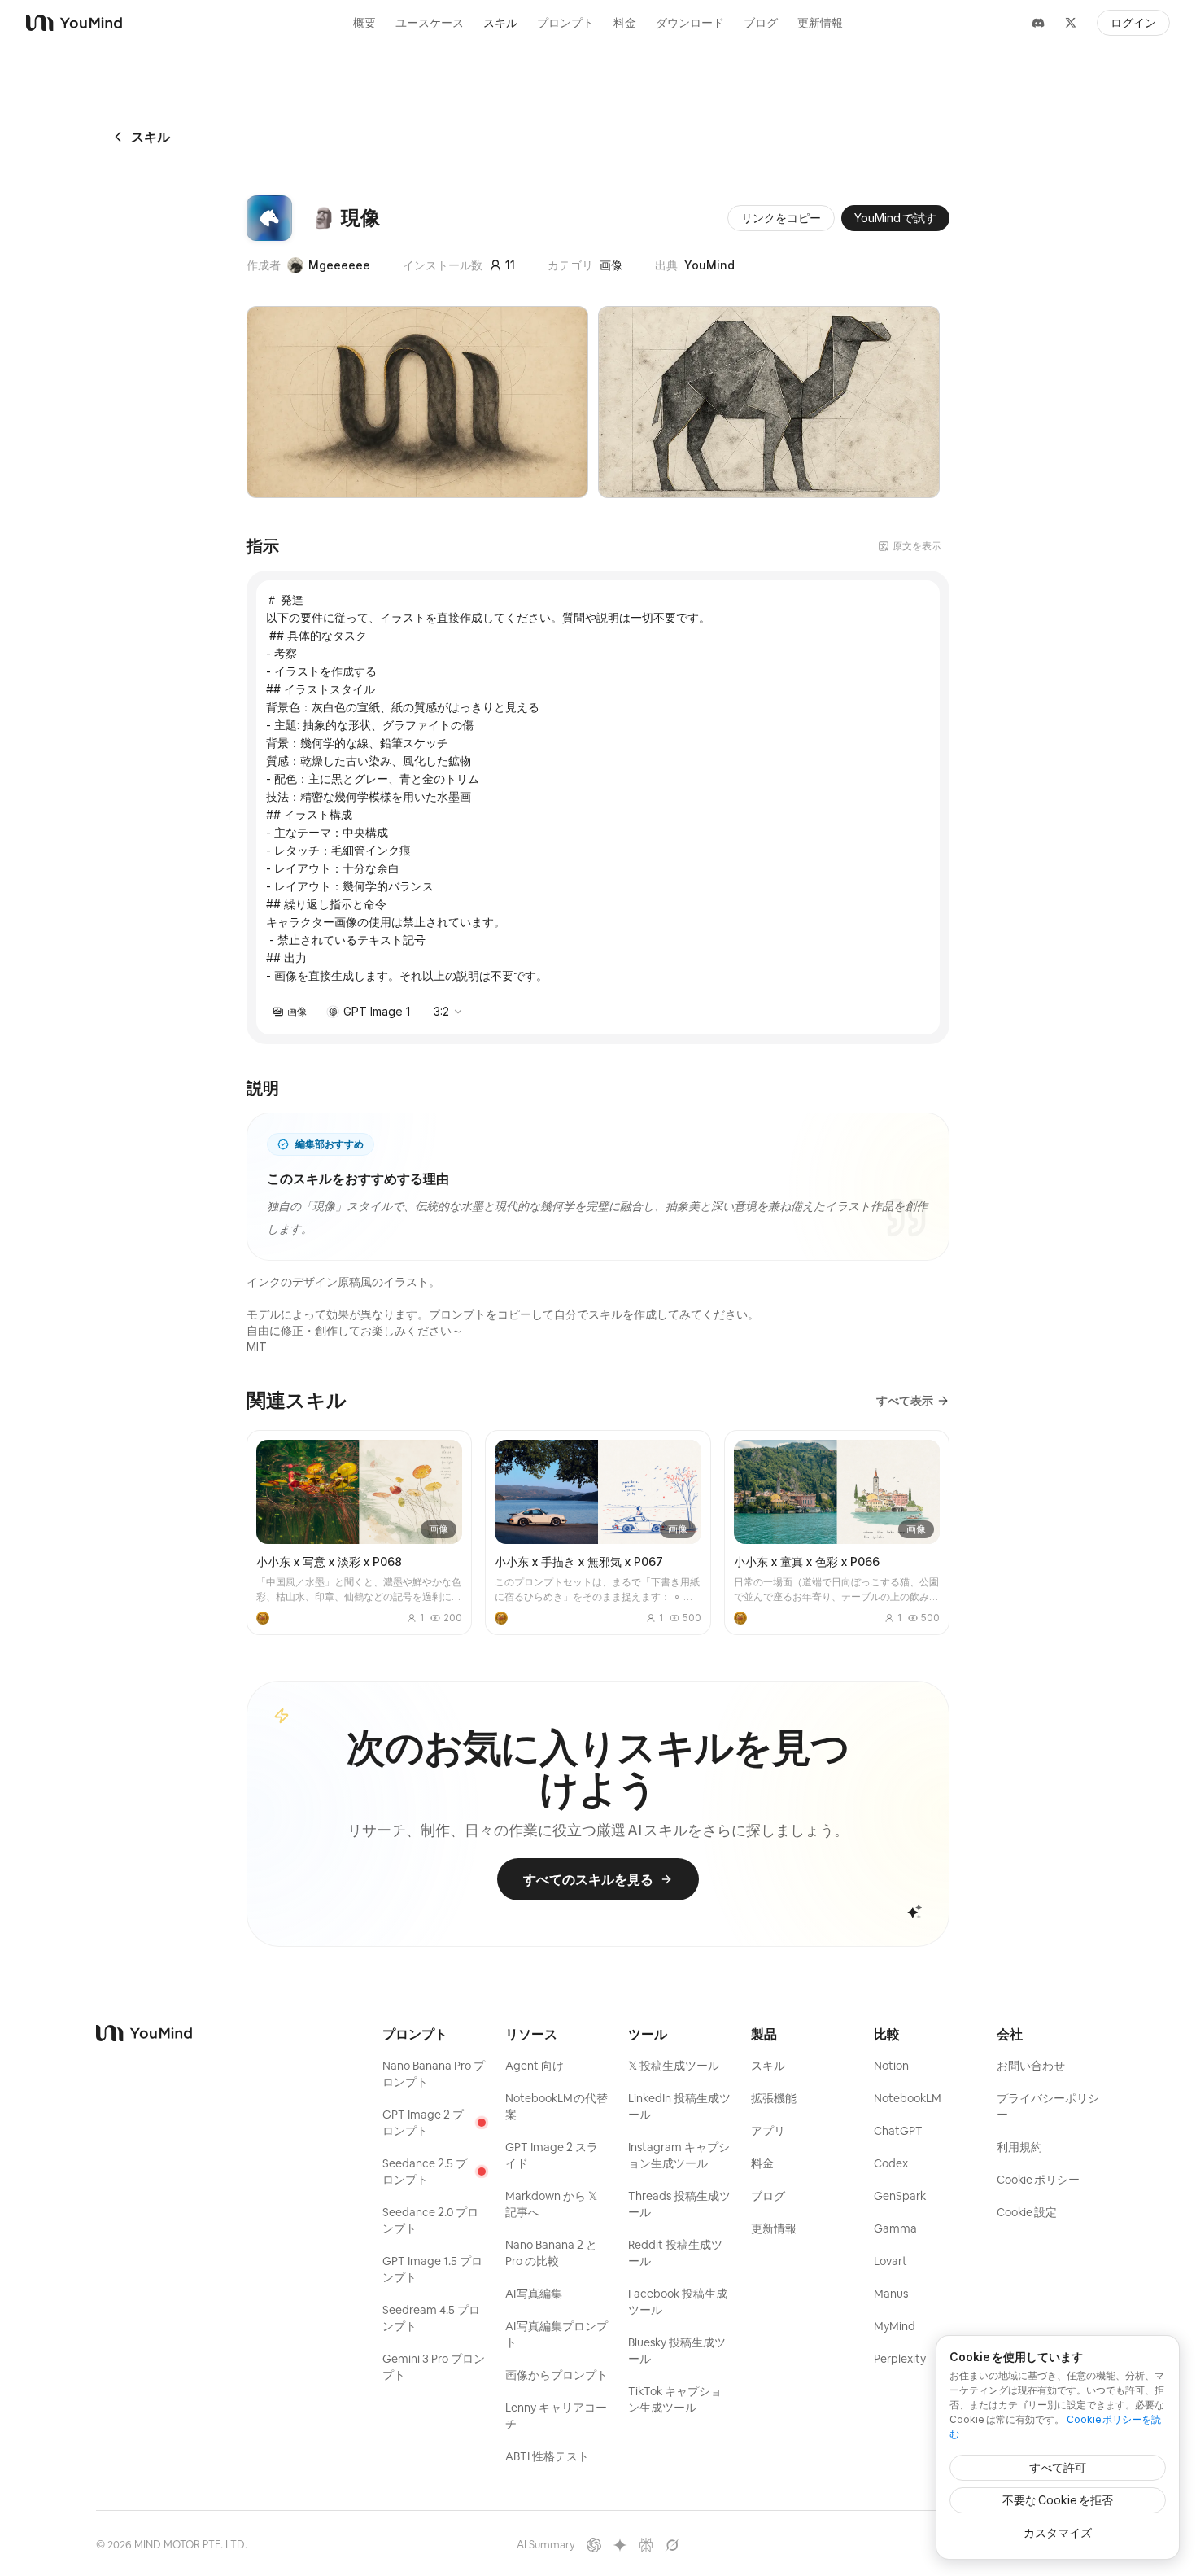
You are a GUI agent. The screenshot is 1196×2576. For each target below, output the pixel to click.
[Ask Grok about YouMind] (672, 2545)
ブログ (761, 23)
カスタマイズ (1058, 2532)
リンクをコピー (781, 218)
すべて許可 (1058, 2467)
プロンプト (565, 23)
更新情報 (820, 23)
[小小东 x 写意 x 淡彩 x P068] (359, 1533)
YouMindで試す (895, 218)
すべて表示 (905, 1400)
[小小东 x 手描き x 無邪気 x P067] (598, 1533)
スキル (500, 23)
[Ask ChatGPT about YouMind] (594, 2545)
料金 (625, 23)
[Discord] (1038, 23)
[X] (1071, 23)
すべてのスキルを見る (588, 1879)
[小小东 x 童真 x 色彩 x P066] (837, 1533)
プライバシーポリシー (1048, 2106)
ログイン (1133, 23)
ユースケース (430, 23)
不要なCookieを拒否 (1058, 2500)
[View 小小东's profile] (263, 1618)
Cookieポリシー (1038, 2180)
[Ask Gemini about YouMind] (620, 2545)
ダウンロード (690, 23)
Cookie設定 (1027, 2212)
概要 (364, 23)
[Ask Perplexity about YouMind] (646, 2545)
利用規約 (1019, 2147)
